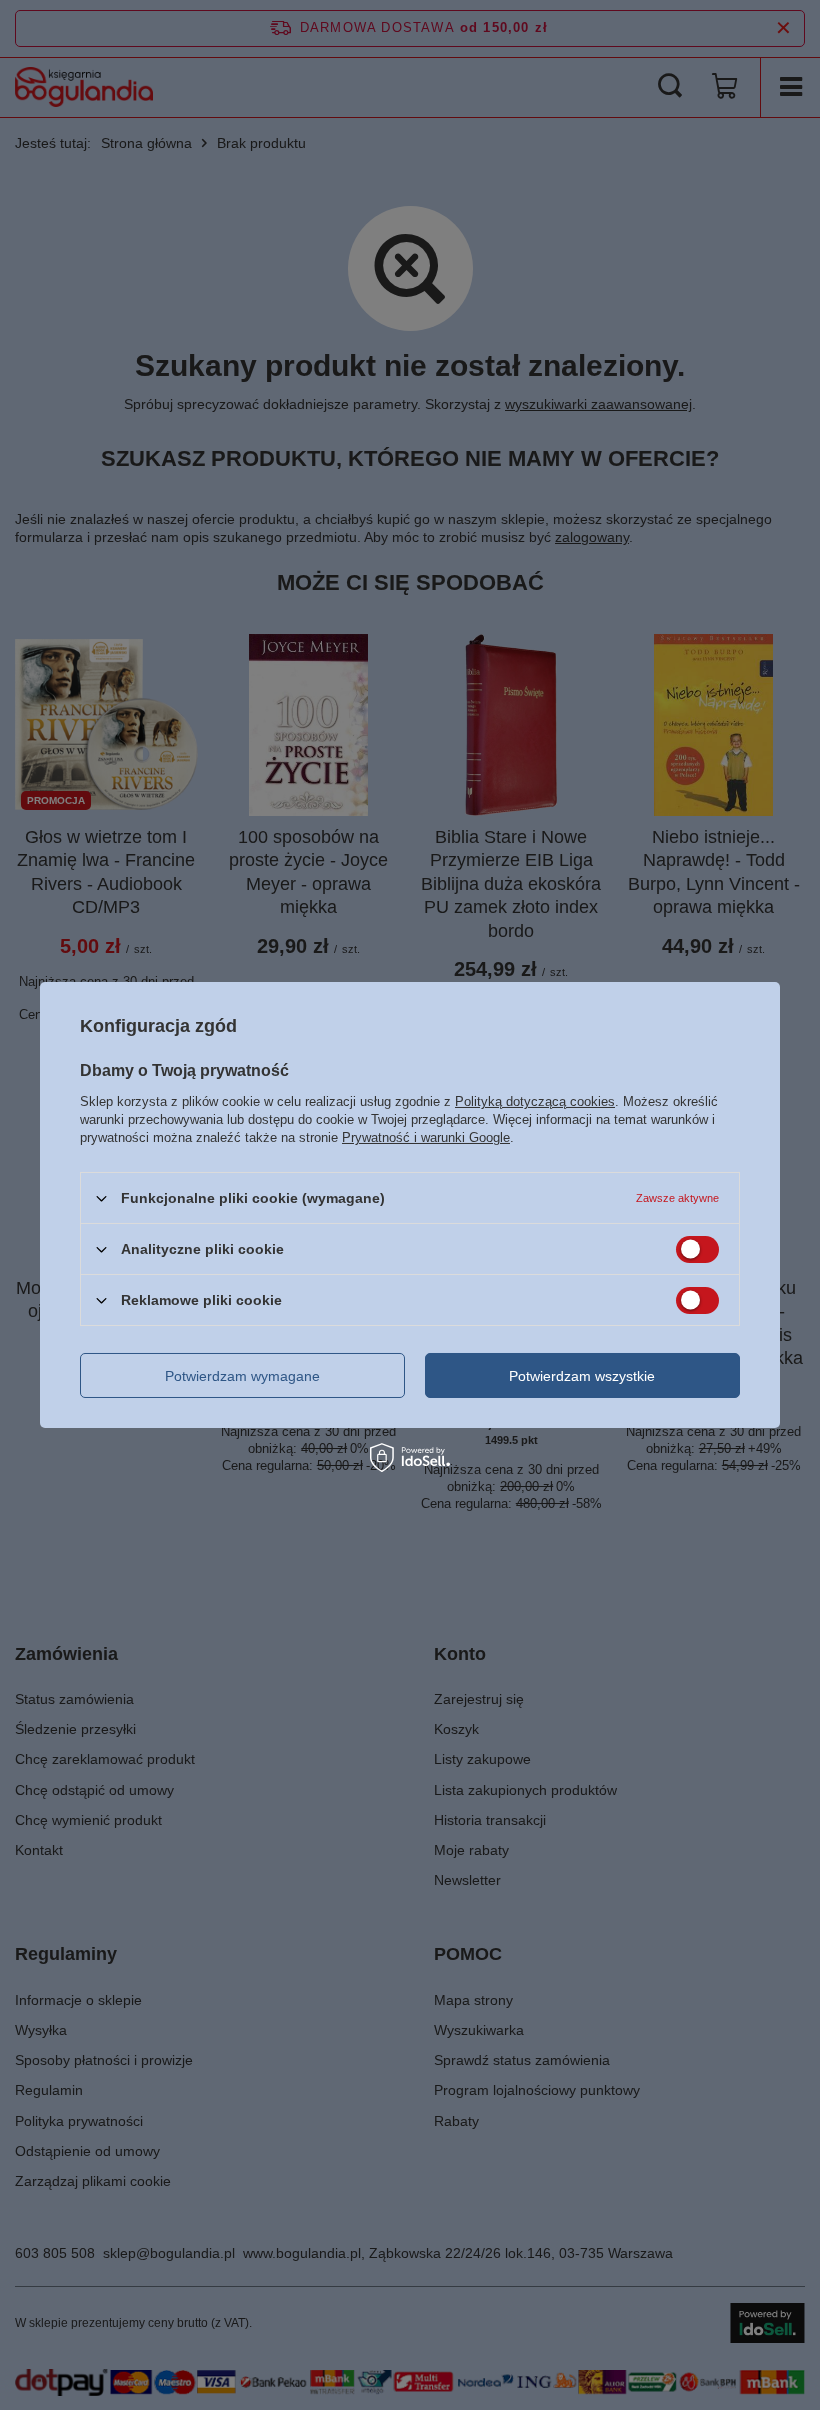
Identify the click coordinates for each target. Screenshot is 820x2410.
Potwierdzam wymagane (242, 1375)
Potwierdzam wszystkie (582, 1375)
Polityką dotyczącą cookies (535, 1101)
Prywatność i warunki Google (426, 1137)
